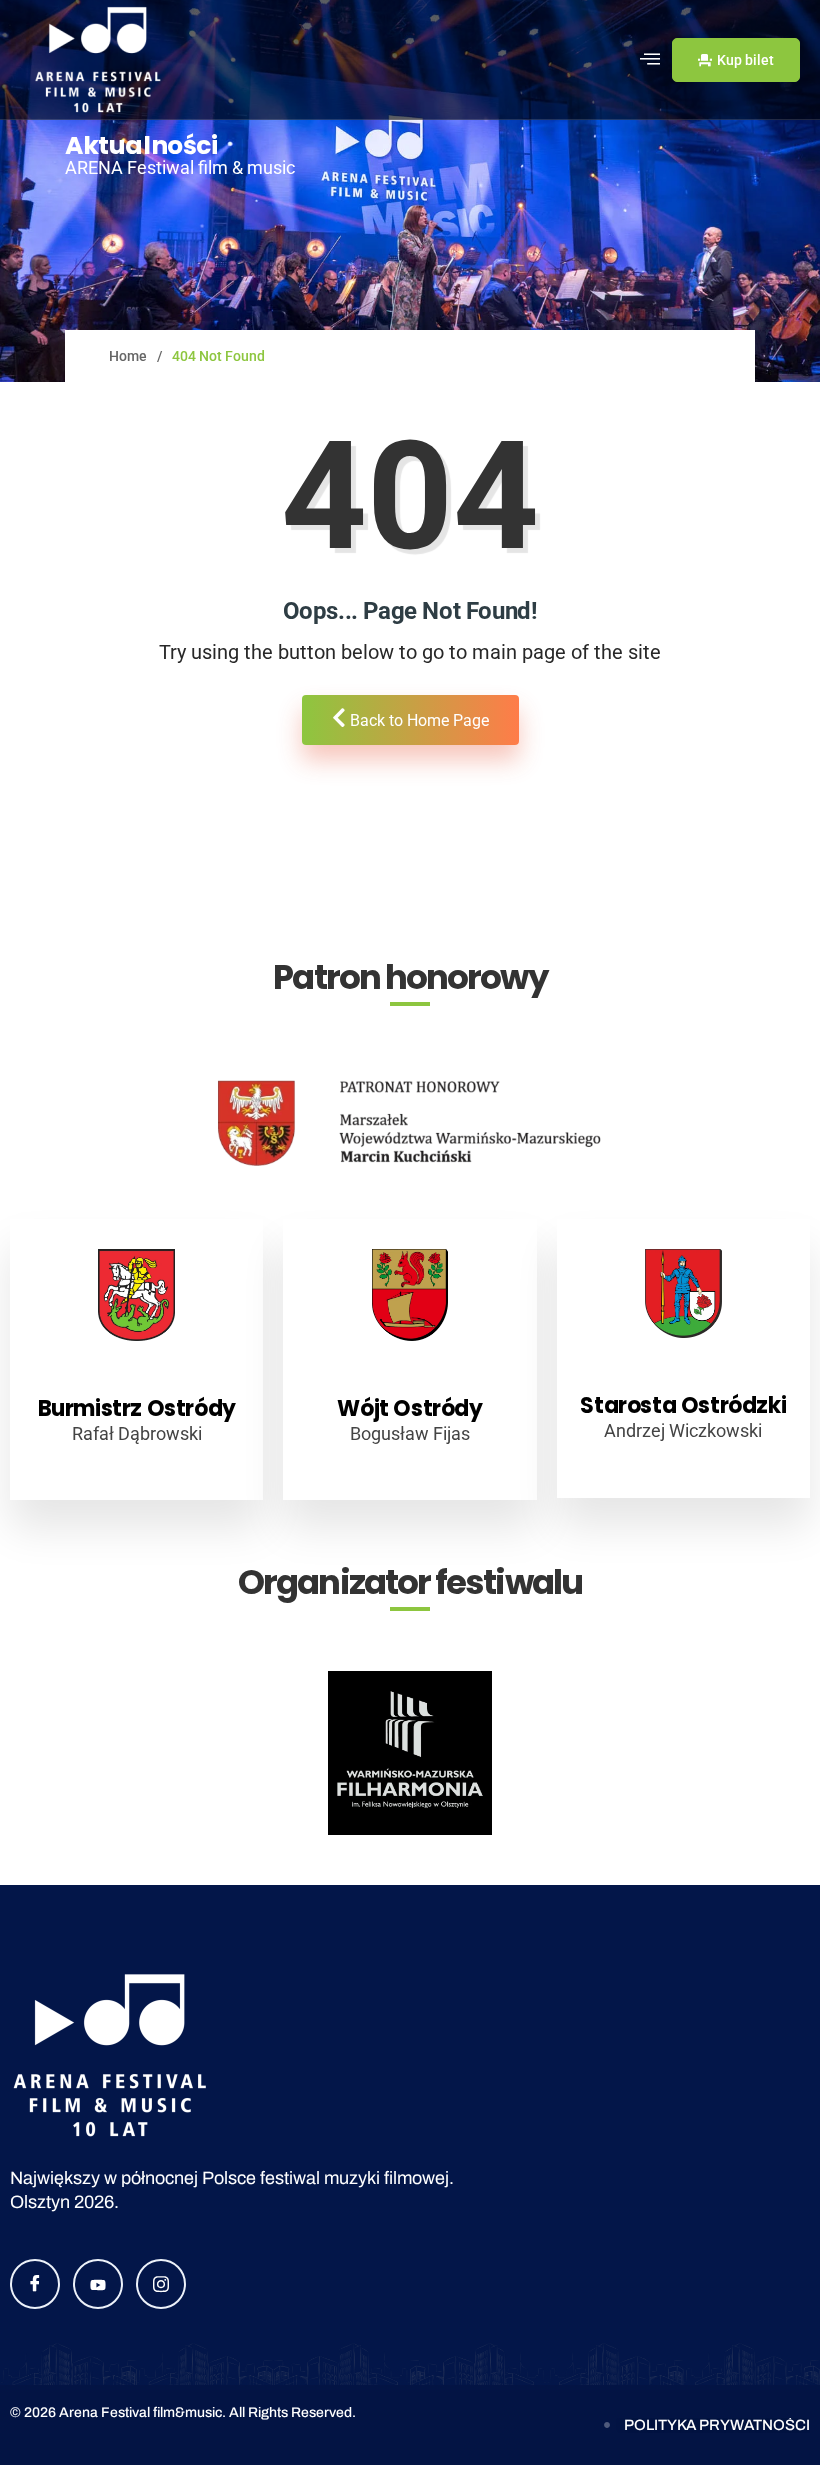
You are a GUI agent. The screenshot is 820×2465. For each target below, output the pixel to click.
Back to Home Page (417, 720)
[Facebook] (35, 2284)
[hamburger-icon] (649, 60)
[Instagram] (161, 2284)
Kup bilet (745, 60)
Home (128, 356)
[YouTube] (98, 2284)
